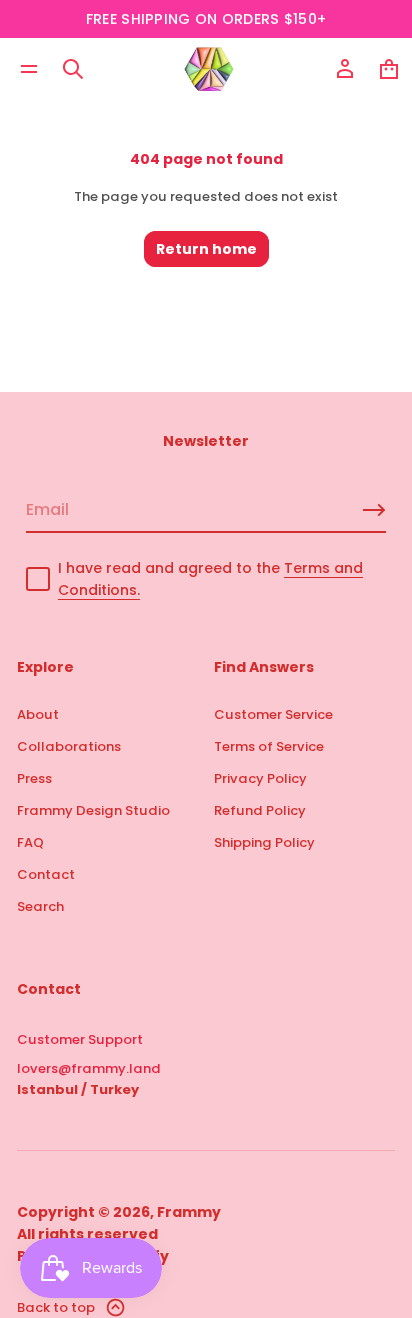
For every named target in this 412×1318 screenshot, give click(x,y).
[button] (73, 69)
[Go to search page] (73, 69)
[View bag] (389, 69)
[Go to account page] (345, 69)
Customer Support (80, 1039)
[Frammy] (209, 69)
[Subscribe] (374, 510)
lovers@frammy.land (89, 1068)
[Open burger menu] (29, 69)
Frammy (189, 1212)
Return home (206, 249)
